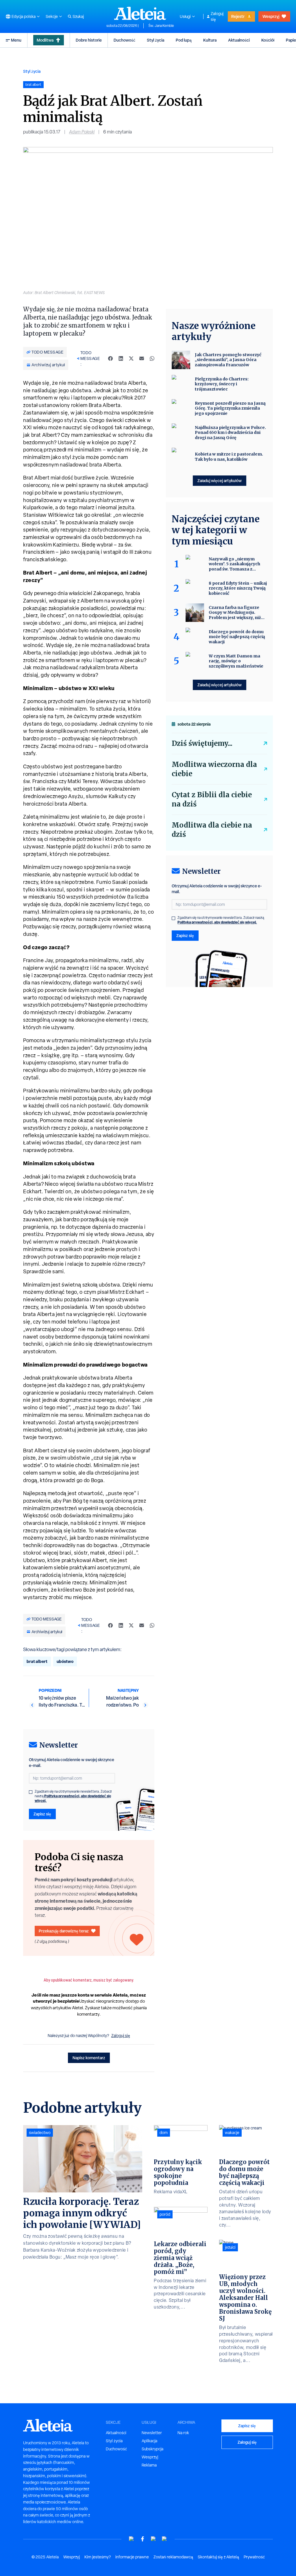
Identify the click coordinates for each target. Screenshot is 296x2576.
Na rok (183, 2433)
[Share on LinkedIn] (121, 358)
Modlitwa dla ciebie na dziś (212, 830)
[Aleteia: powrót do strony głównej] (140, 13)
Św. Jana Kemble (161, 26)
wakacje (232, 2133)
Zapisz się (42, 1814)
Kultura (210, 40)
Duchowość (124, 40)
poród (165, 2214)
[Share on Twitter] (131, 358)
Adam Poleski (82, 132)
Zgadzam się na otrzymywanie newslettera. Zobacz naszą (73, 1796)
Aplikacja (149, 2441)
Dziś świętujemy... (202, 743)
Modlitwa (45, 40)
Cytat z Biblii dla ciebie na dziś (212, 799)
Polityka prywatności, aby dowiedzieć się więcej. (73, 1798)
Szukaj (78, 16)
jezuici (230, 2247)
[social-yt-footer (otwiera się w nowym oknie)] (132, 2539)
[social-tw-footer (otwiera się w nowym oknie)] (153, 2539)
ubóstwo (65, 1661)
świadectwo (40, 2133)
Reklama (149, 2465)
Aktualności (239, 40)
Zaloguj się (217, 16)
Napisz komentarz (89, 2058)
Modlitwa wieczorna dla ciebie (214, 769)
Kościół (268, 40)
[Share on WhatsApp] (152, 358)
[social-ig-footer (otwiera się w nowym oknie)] (164, 2539)
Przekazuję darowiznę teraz (64, 1931)
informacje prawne (132, 2557)
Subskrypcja (152, 2449)
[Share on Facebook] (110, 358)
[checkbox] (31, 1792)
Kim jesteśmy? (98, 2557)
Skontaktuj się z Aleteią (218, 2557)
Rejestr (238, 16)
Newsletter (152, 2433)
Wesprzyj (271, 16)
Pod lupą (184, 40)
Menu (16, 40)
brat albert (37, 1661)
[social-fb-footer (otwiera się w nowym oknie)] (143, 2539)
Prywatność (254, 2557)
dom (164, 2133)
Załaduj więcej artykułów (220, 481)
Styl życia (156, 40)
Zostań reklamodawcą (173, 2557)
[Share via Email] (142, 358)
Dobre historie (89, 40)
